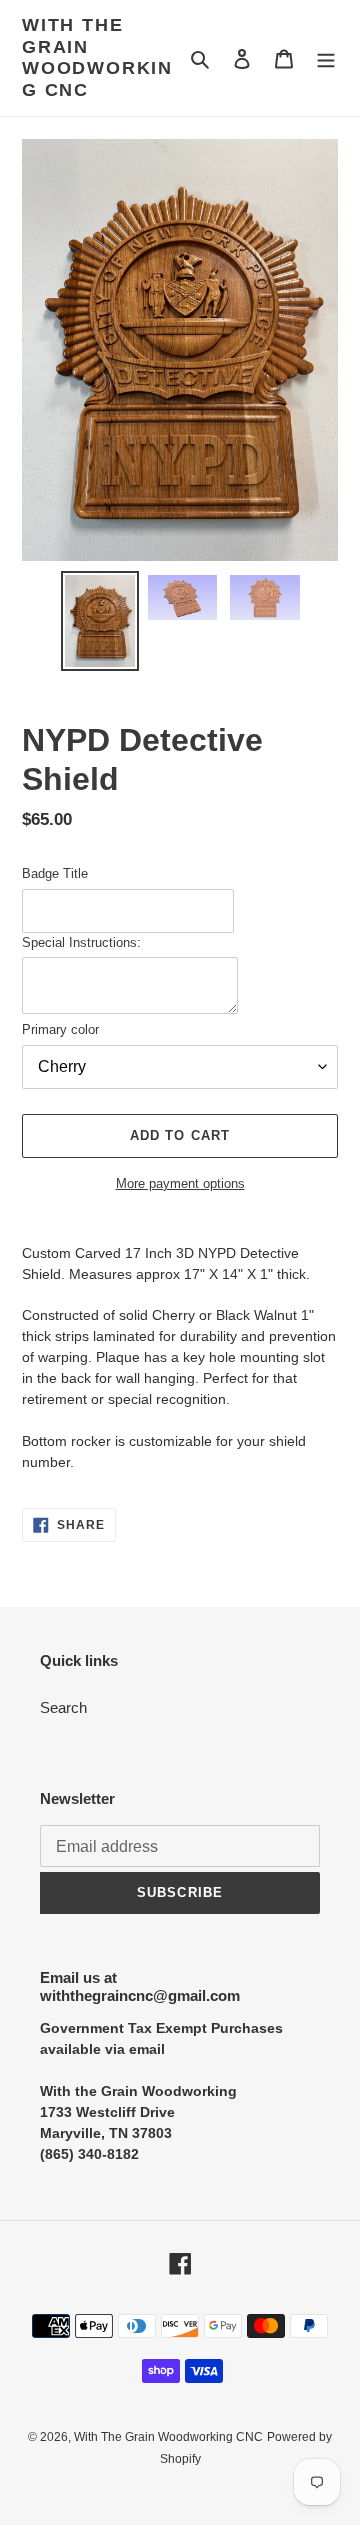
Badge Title (55, 873)
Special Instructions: (81, 942)
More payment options (180, 1183)
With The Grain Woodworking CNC (97, 57)
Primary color (60, 1029)
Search (63, 1707)
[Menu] (326, 58)
